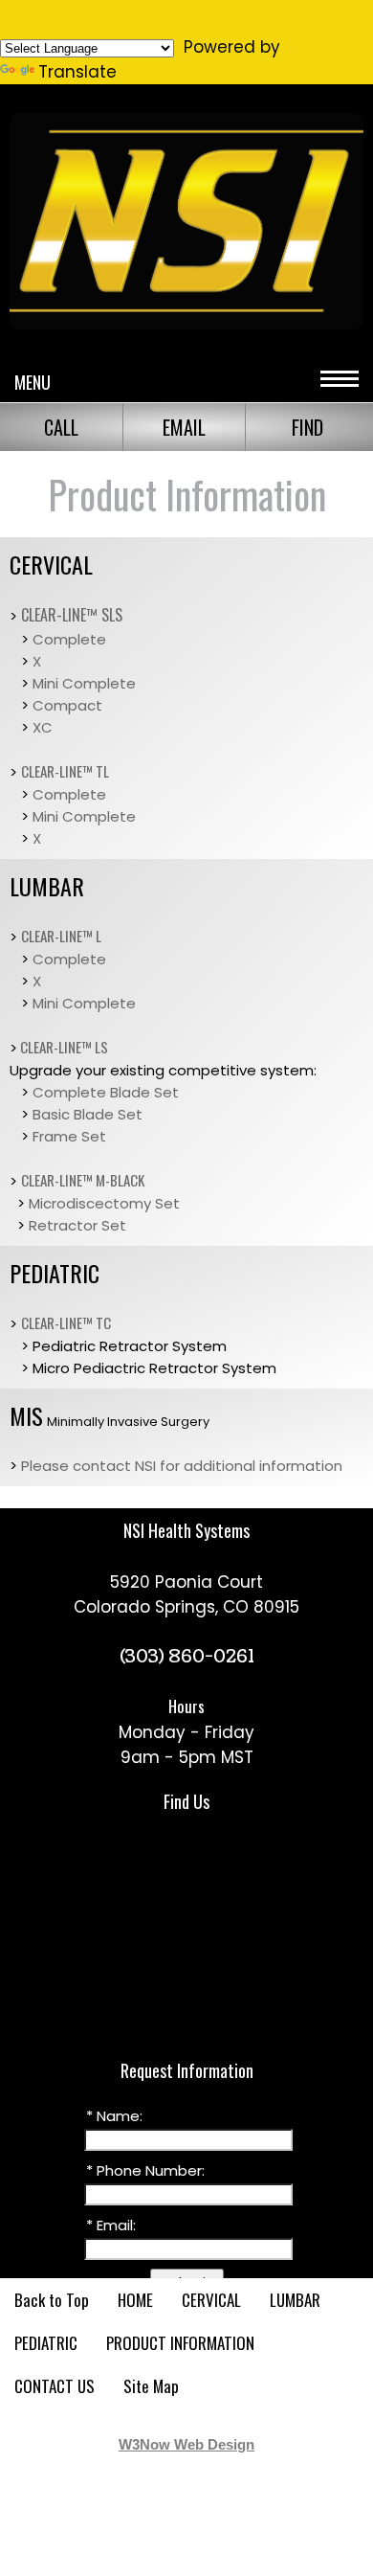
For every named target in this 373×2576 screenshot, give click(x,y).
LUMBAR (295, 2300)
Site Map (151, 2386)
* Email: (111, 2225)
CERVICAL (211, 2300)
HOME (135, 2300)
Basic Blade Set (88, 1114)
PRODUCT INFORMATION (180, 2343)
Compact (67, 705)
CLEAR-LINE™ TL (65, 771)
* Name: (114, 2116)
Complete (69, 639)
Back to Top (52, 2300)
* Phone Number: (145, 2170)
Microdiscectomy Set (104, 1203)
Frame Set (69, 1136)
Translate (77, 72)
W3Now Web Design (186, 2444)
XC (43, 727)
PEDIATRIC (46, 2343)
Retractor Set (77, 1225)
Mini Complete (84, 683)
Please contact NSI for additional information (182, 1466)
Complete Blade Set (106, 1092)
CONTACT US (55, 2386)
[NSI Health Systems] (186, 328)
